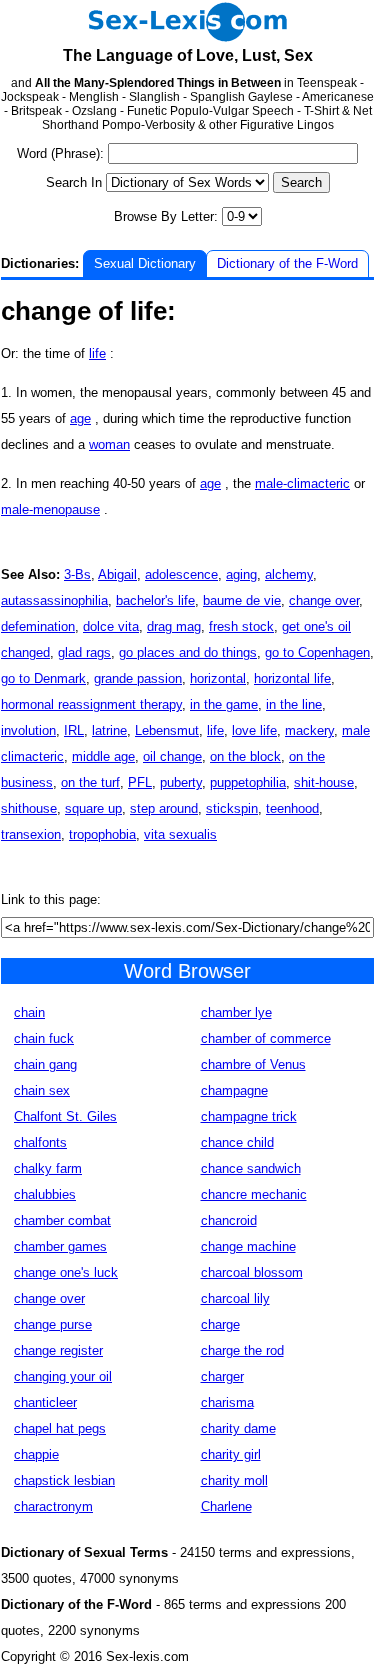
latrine (109, 730)
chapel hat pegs (60, 1428)
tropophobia (102, 834)
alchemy (289, 574)
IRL (74, 730)
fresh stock (241, 626)
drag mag (174, 626)
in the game (224, 704)
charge (220, 1324)
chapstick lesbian (64, 1480)
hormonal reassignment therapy (91, 704)
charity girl (231, 1454)
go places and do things (188, 652)
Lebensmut (167, 730)
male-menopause (50, 509)
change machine (248, 1246)
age (80, 418)
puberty (181, 782)
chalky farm (48, 1168)
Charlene (226, 1506)
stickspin (232, 808)
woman (109, 444)
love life (254, 730)
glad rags (84, 652)
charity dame (238, 1428)
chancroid (229, 1220)
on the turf (90, 782)
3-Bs (77, 574)
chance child (237, 1142)
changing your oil (63, 1376)
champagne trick (249, 1116)
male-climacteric (302, 483)
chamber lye (236, 1012)
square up (93, 808)
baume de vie (242, 600)
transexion (31, 834)
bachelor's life (155, 600)
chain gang (45, 1064)
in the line (294, 704)
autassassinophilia (54, 600)
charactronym (53, 1506)
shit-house (324, 782)
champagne (234, 1090)
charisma (227, 1402)
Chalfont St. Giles (65, 1116)
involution (28, 730)
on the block (245, 756)
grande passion (138, 678)
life (97, 353)
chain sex (42, 1090)
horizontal (218, 678)
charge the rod (242, 1350)
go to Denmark (43, 678)
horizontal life (292, 678)
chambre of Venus (253, 1064)
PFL (140, 782)
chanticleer (45, 1402)
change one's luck (66, 1272)
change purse (53, 1324)
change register (58, 1350)
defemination (38, 626)
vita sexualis (180, 834)
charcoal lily (235, 1298)
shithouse (29, 808)
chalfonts (40, 1142)
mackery (309, 730)
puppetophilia (248, 782)
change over (324, 600)
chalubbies (45, 1194)
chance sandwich (251, 1168)
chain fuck (44, 1038)
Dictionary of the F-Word (287, 263)
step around (164, 808)
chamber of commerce (266, 1038)
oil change (172, 756)
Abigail (117, 574)
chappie (36, 1454)
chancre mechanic (254, 1194)
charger (222, 1376)
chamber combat (62, 1220)
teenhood (292, 808)
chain (29, 1012)
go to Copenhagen (317, 652)
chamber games (60, 1246)
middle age (103, 756)
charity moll (234, 1480)
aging (241, 574)
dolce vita (111, 626)
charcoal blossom (252, 1272)
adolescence (181, 574)
